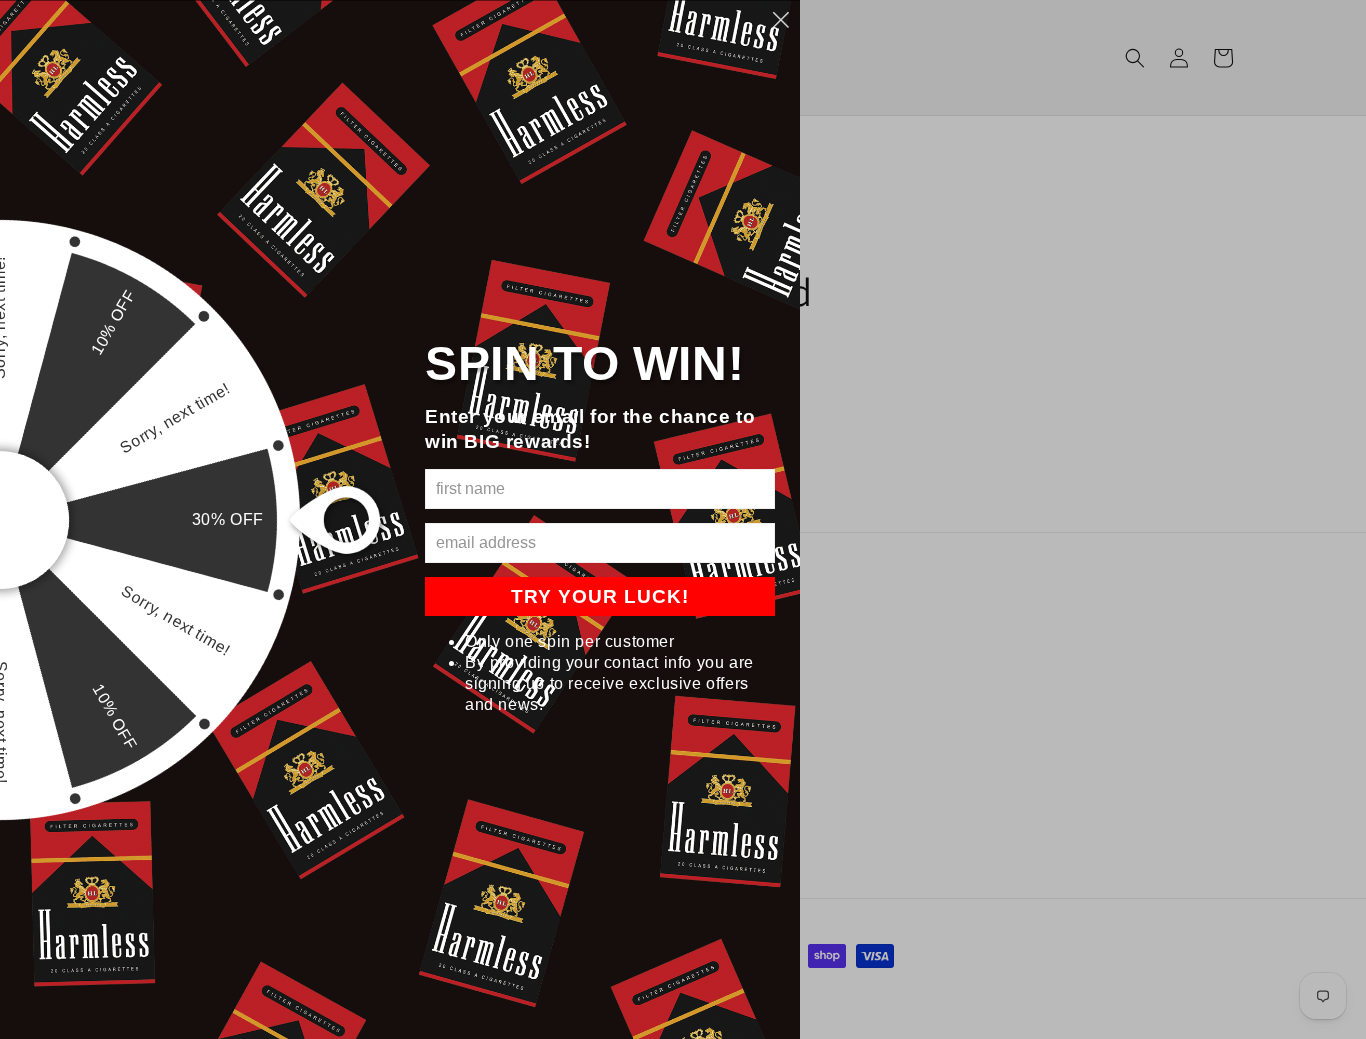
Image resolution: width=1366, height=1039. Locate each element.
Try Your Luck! (600, 596)
